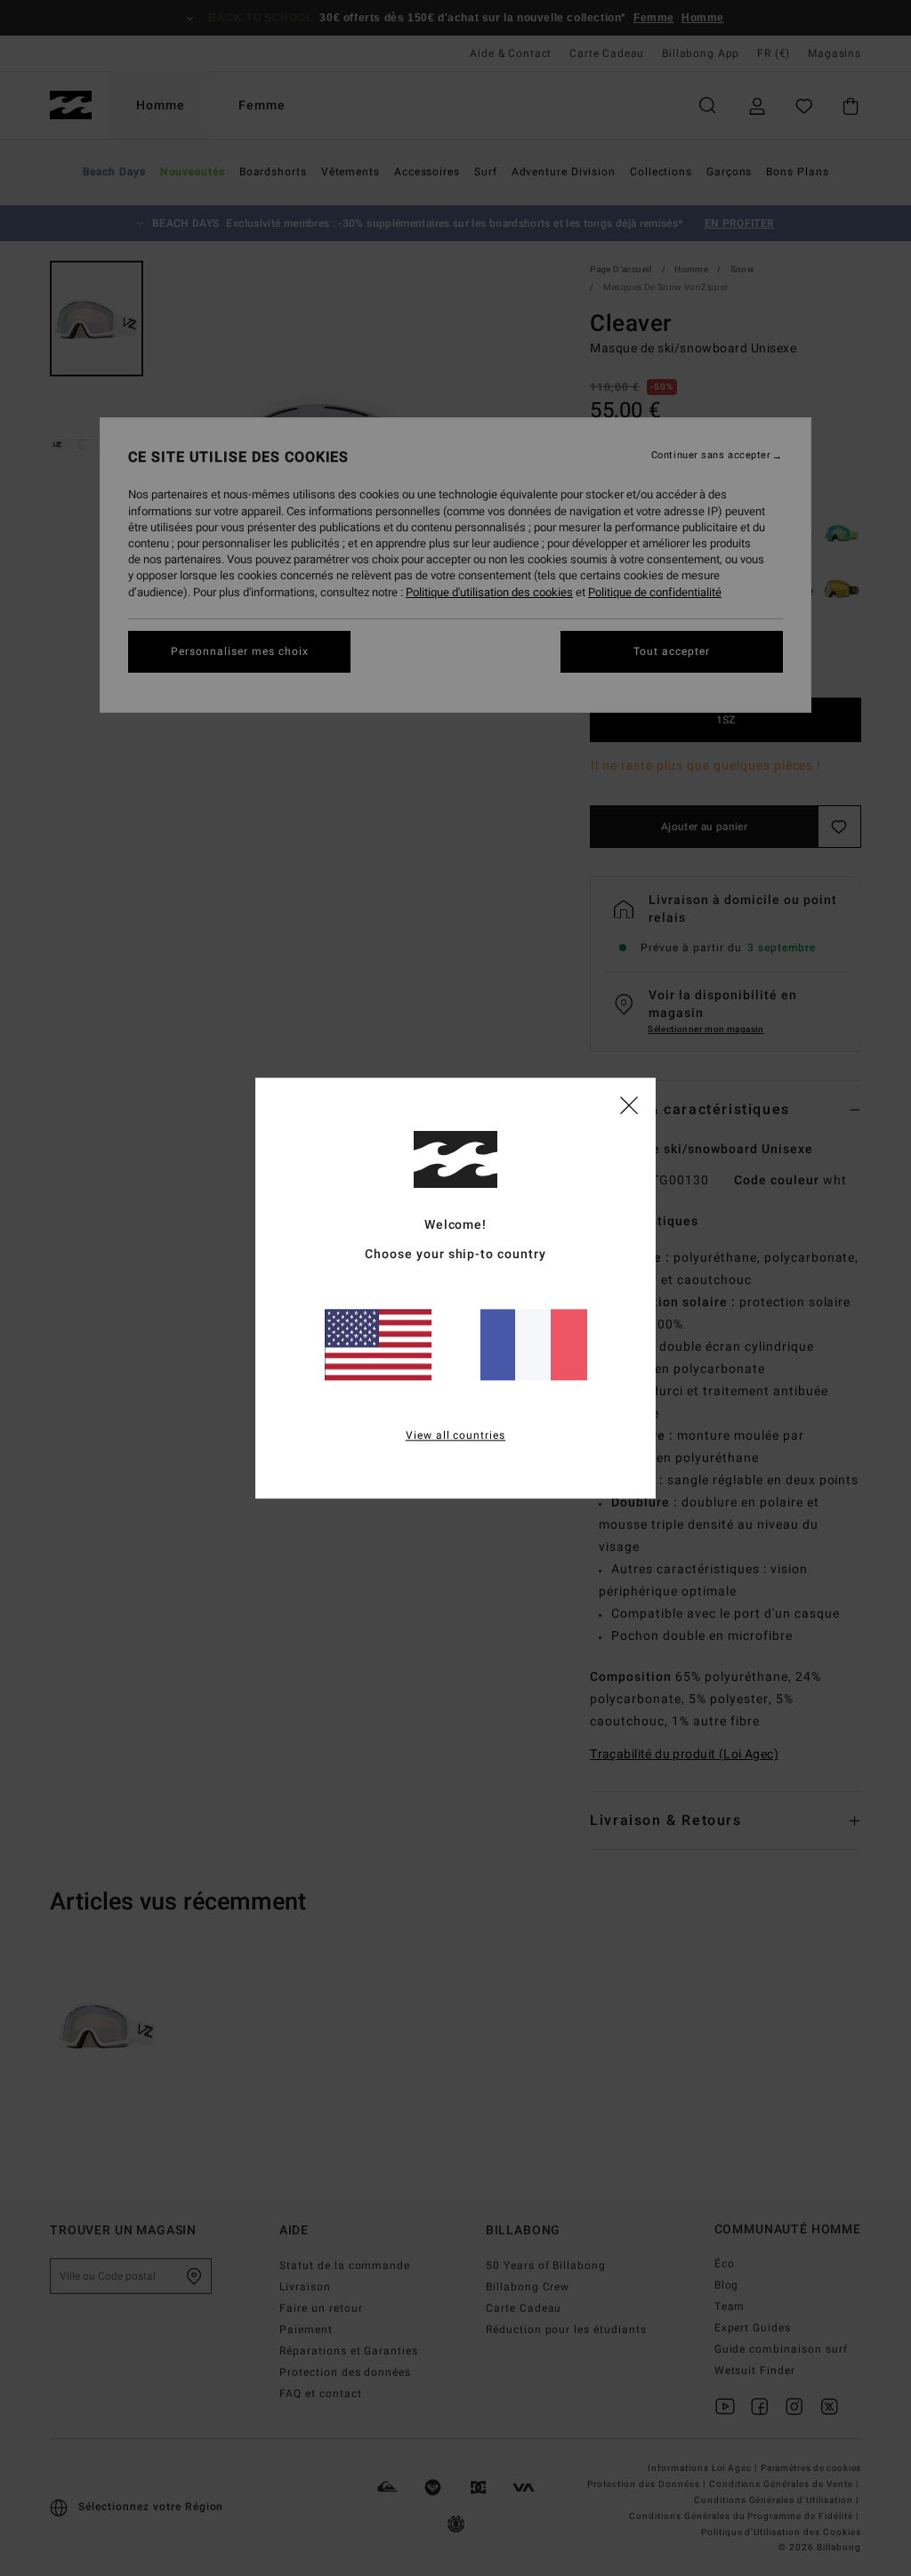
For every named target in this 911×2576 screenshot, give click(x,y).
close (629, 1104)
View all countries (456, 1435)
